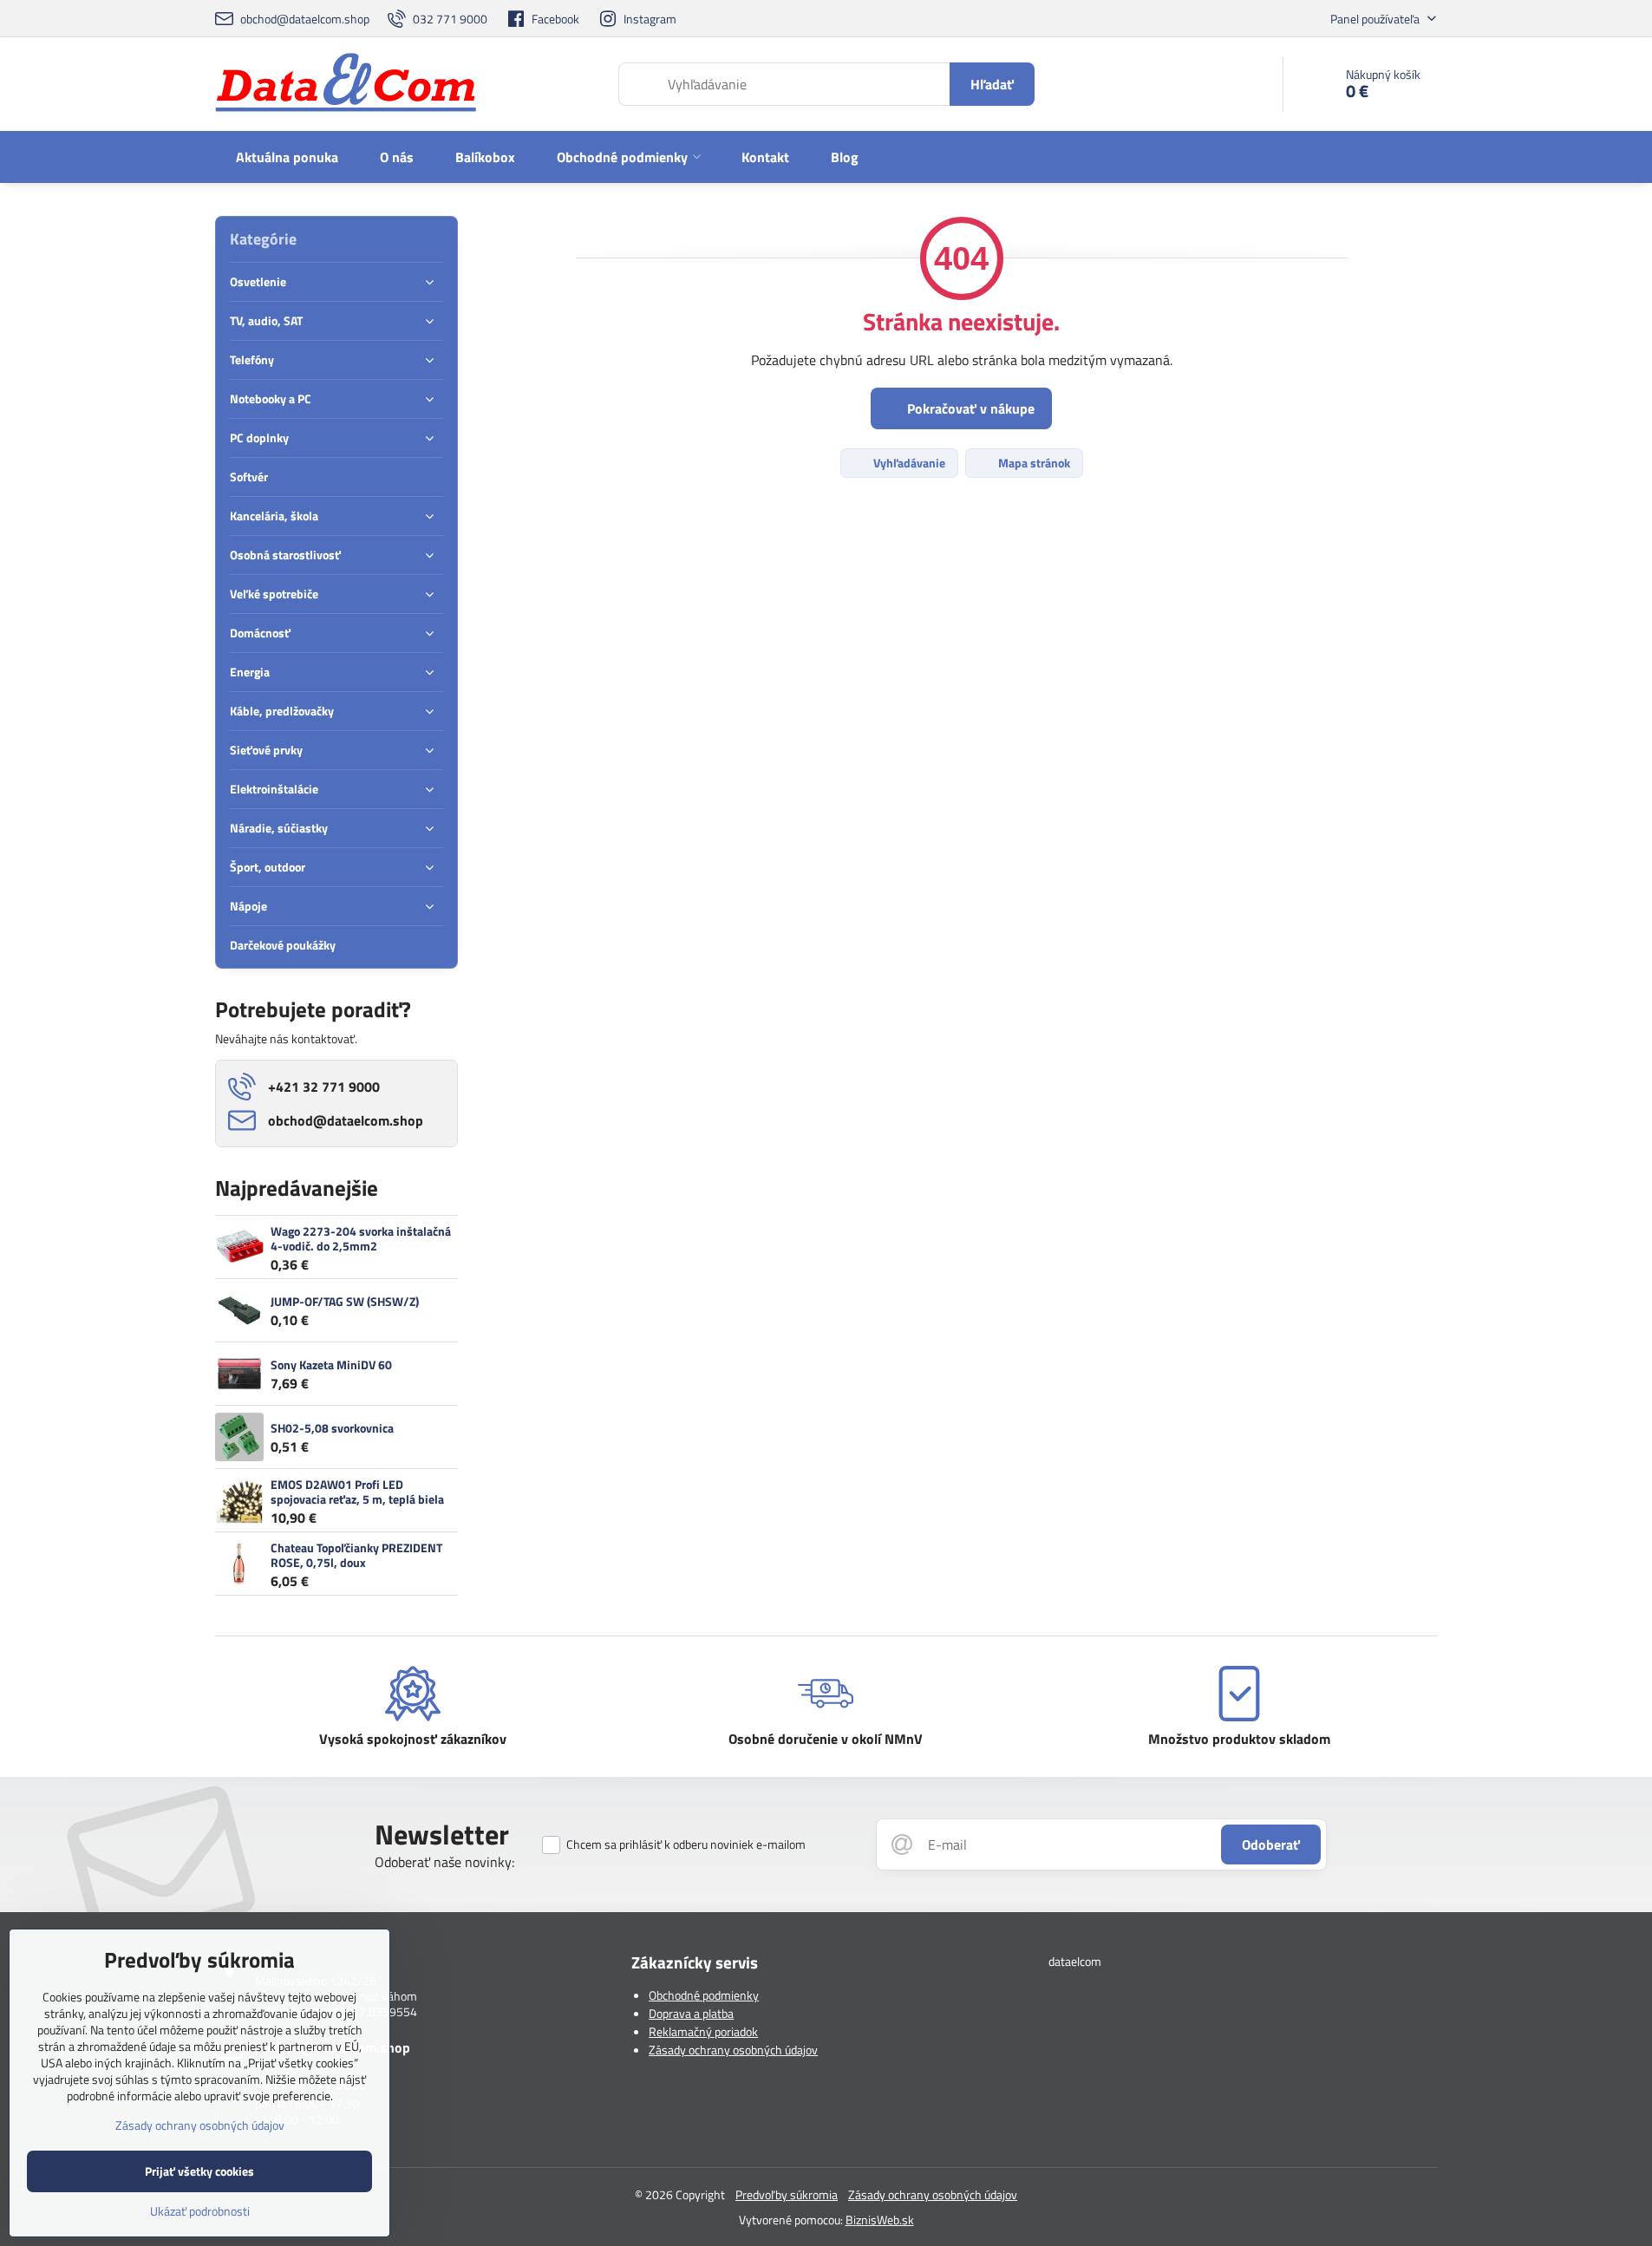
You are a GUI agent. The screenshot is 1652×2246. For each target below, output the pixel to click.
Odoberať (1271, 1844)
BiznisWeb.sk (880, 2220)
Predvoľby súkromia (787, 2194)
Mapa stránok (1033, 463)
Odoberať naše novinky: (444, 1862)
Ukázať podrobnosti (200, 2211)
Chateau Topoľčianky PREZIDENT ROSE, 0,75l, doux (356, 1555)
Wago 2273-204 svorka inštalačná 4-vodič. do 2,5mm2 (361, 1239)
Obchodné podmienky (704, 1995)
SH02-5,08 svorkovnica (332, 1428)
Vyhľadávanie (908, 463)
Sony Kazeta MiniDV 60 (331, 1365)
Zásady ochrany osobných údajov (733, 2050)
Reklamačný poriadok (703, 2031)
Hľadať (992, 84)
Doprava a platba (691, 2013)
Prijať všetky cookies (199, 2171)
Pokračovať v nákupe (969, 408)
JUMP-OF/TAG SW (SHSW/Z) (345, 1301)
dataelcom (1075, 1961)
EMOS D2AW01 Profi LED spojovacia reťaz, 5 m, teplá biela (357, 1492)
